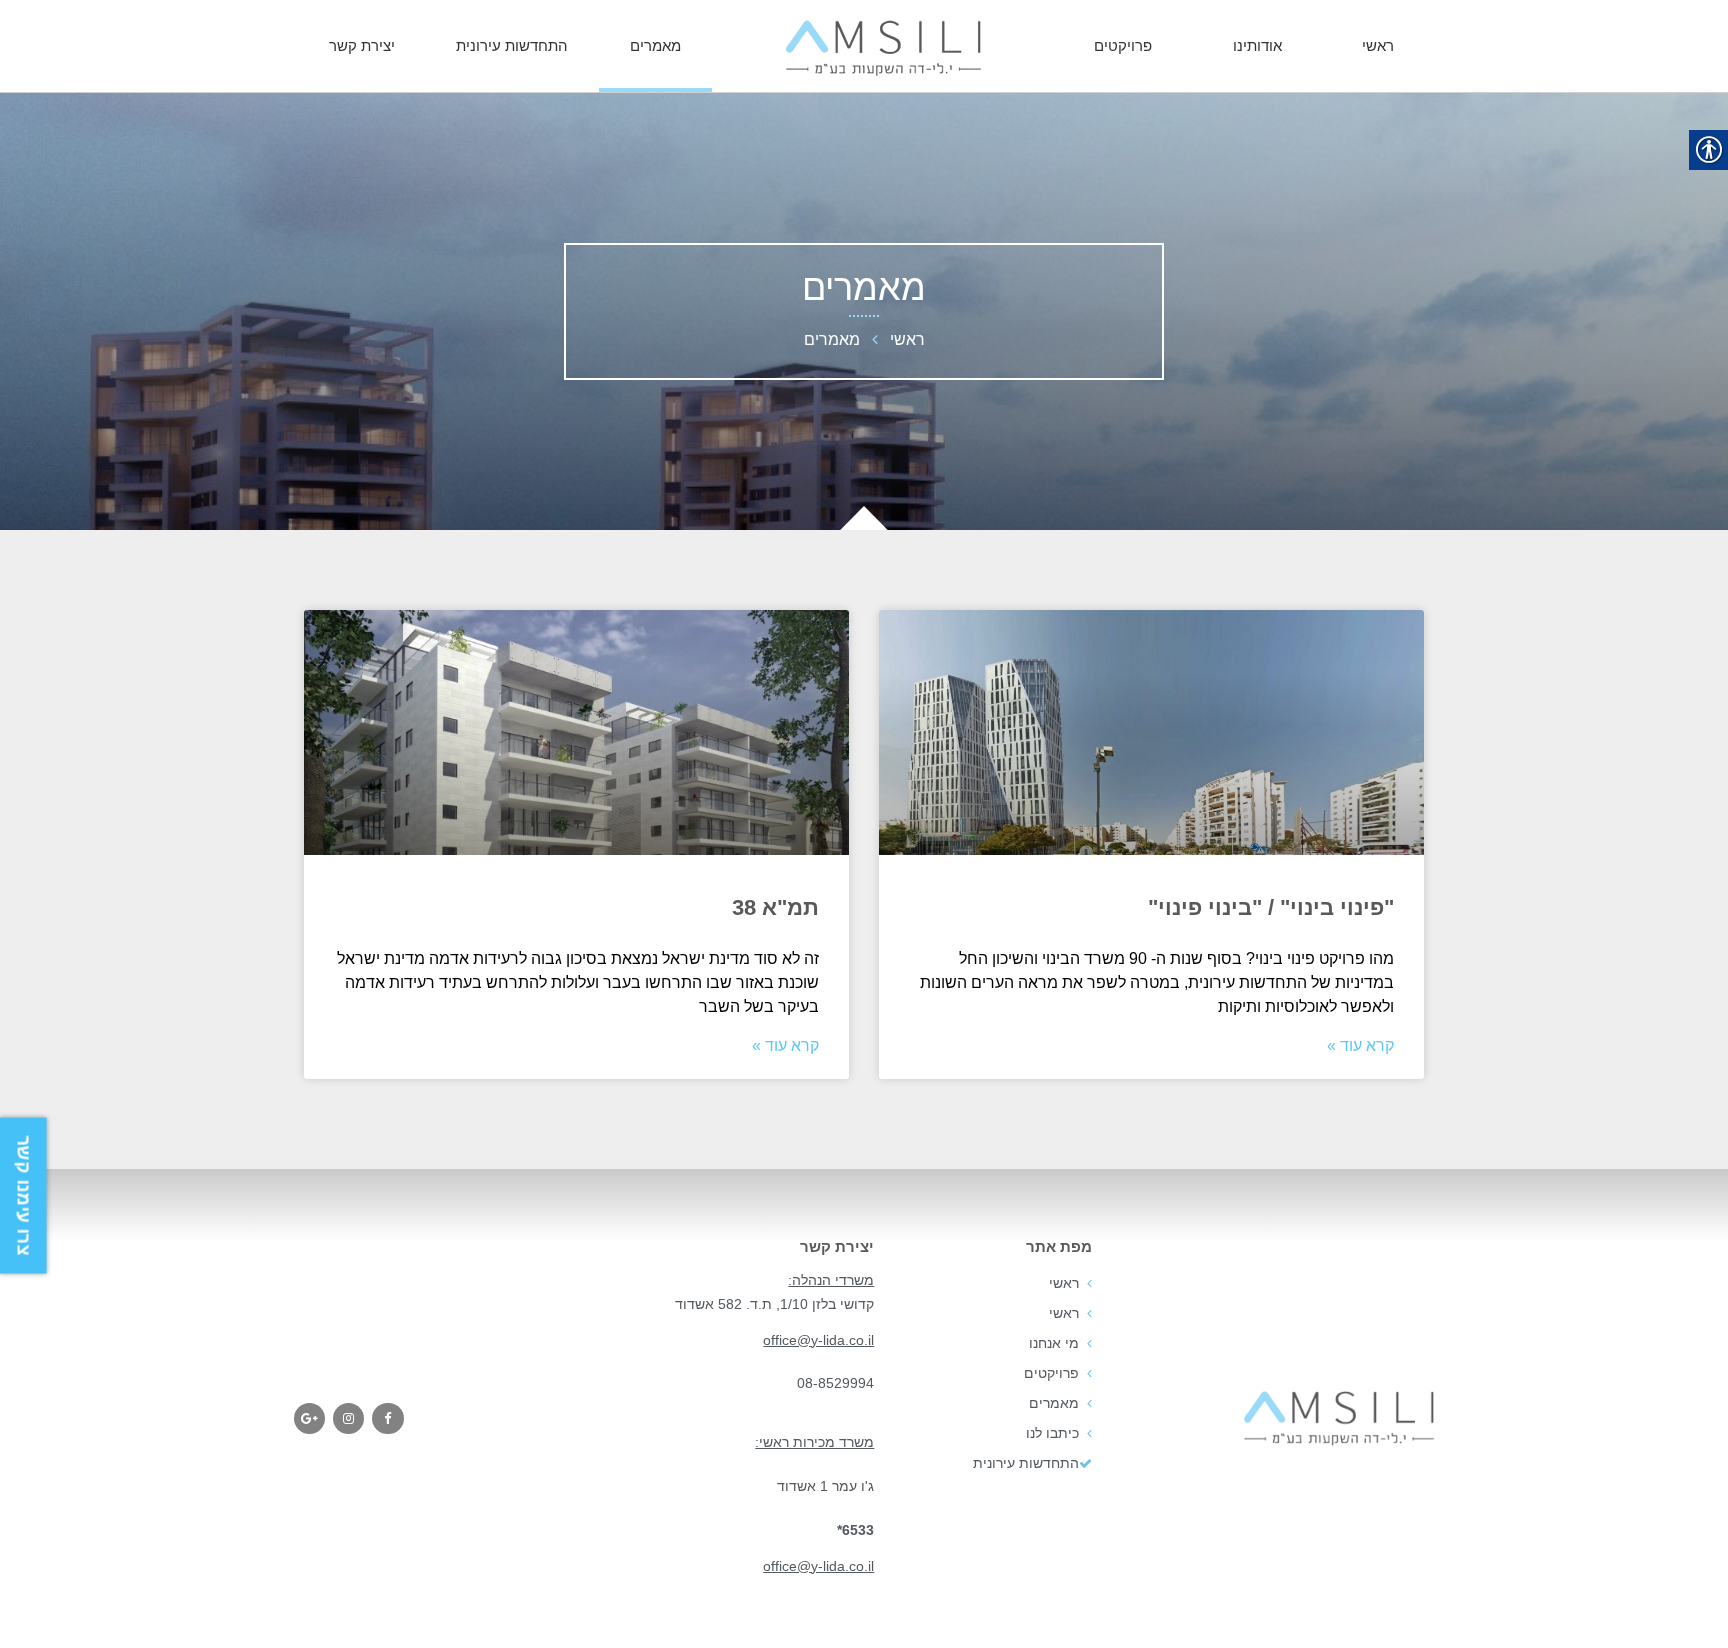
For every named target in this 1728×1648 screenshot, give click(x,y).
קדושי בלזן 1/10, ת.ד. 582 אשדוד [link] (774, 1304)
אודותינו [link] (1257, 45)
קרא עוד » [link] (1360, 1045)
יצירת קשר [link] (362, 45)
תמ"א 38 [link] (775, 907)
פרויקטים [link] (1123, 45)
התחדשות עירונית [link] (512, 45)
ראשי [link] (1378, 45)
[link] (883, 48)
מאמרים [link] (655, 45)
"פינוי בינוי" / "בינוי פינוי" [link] (1271, 907)
